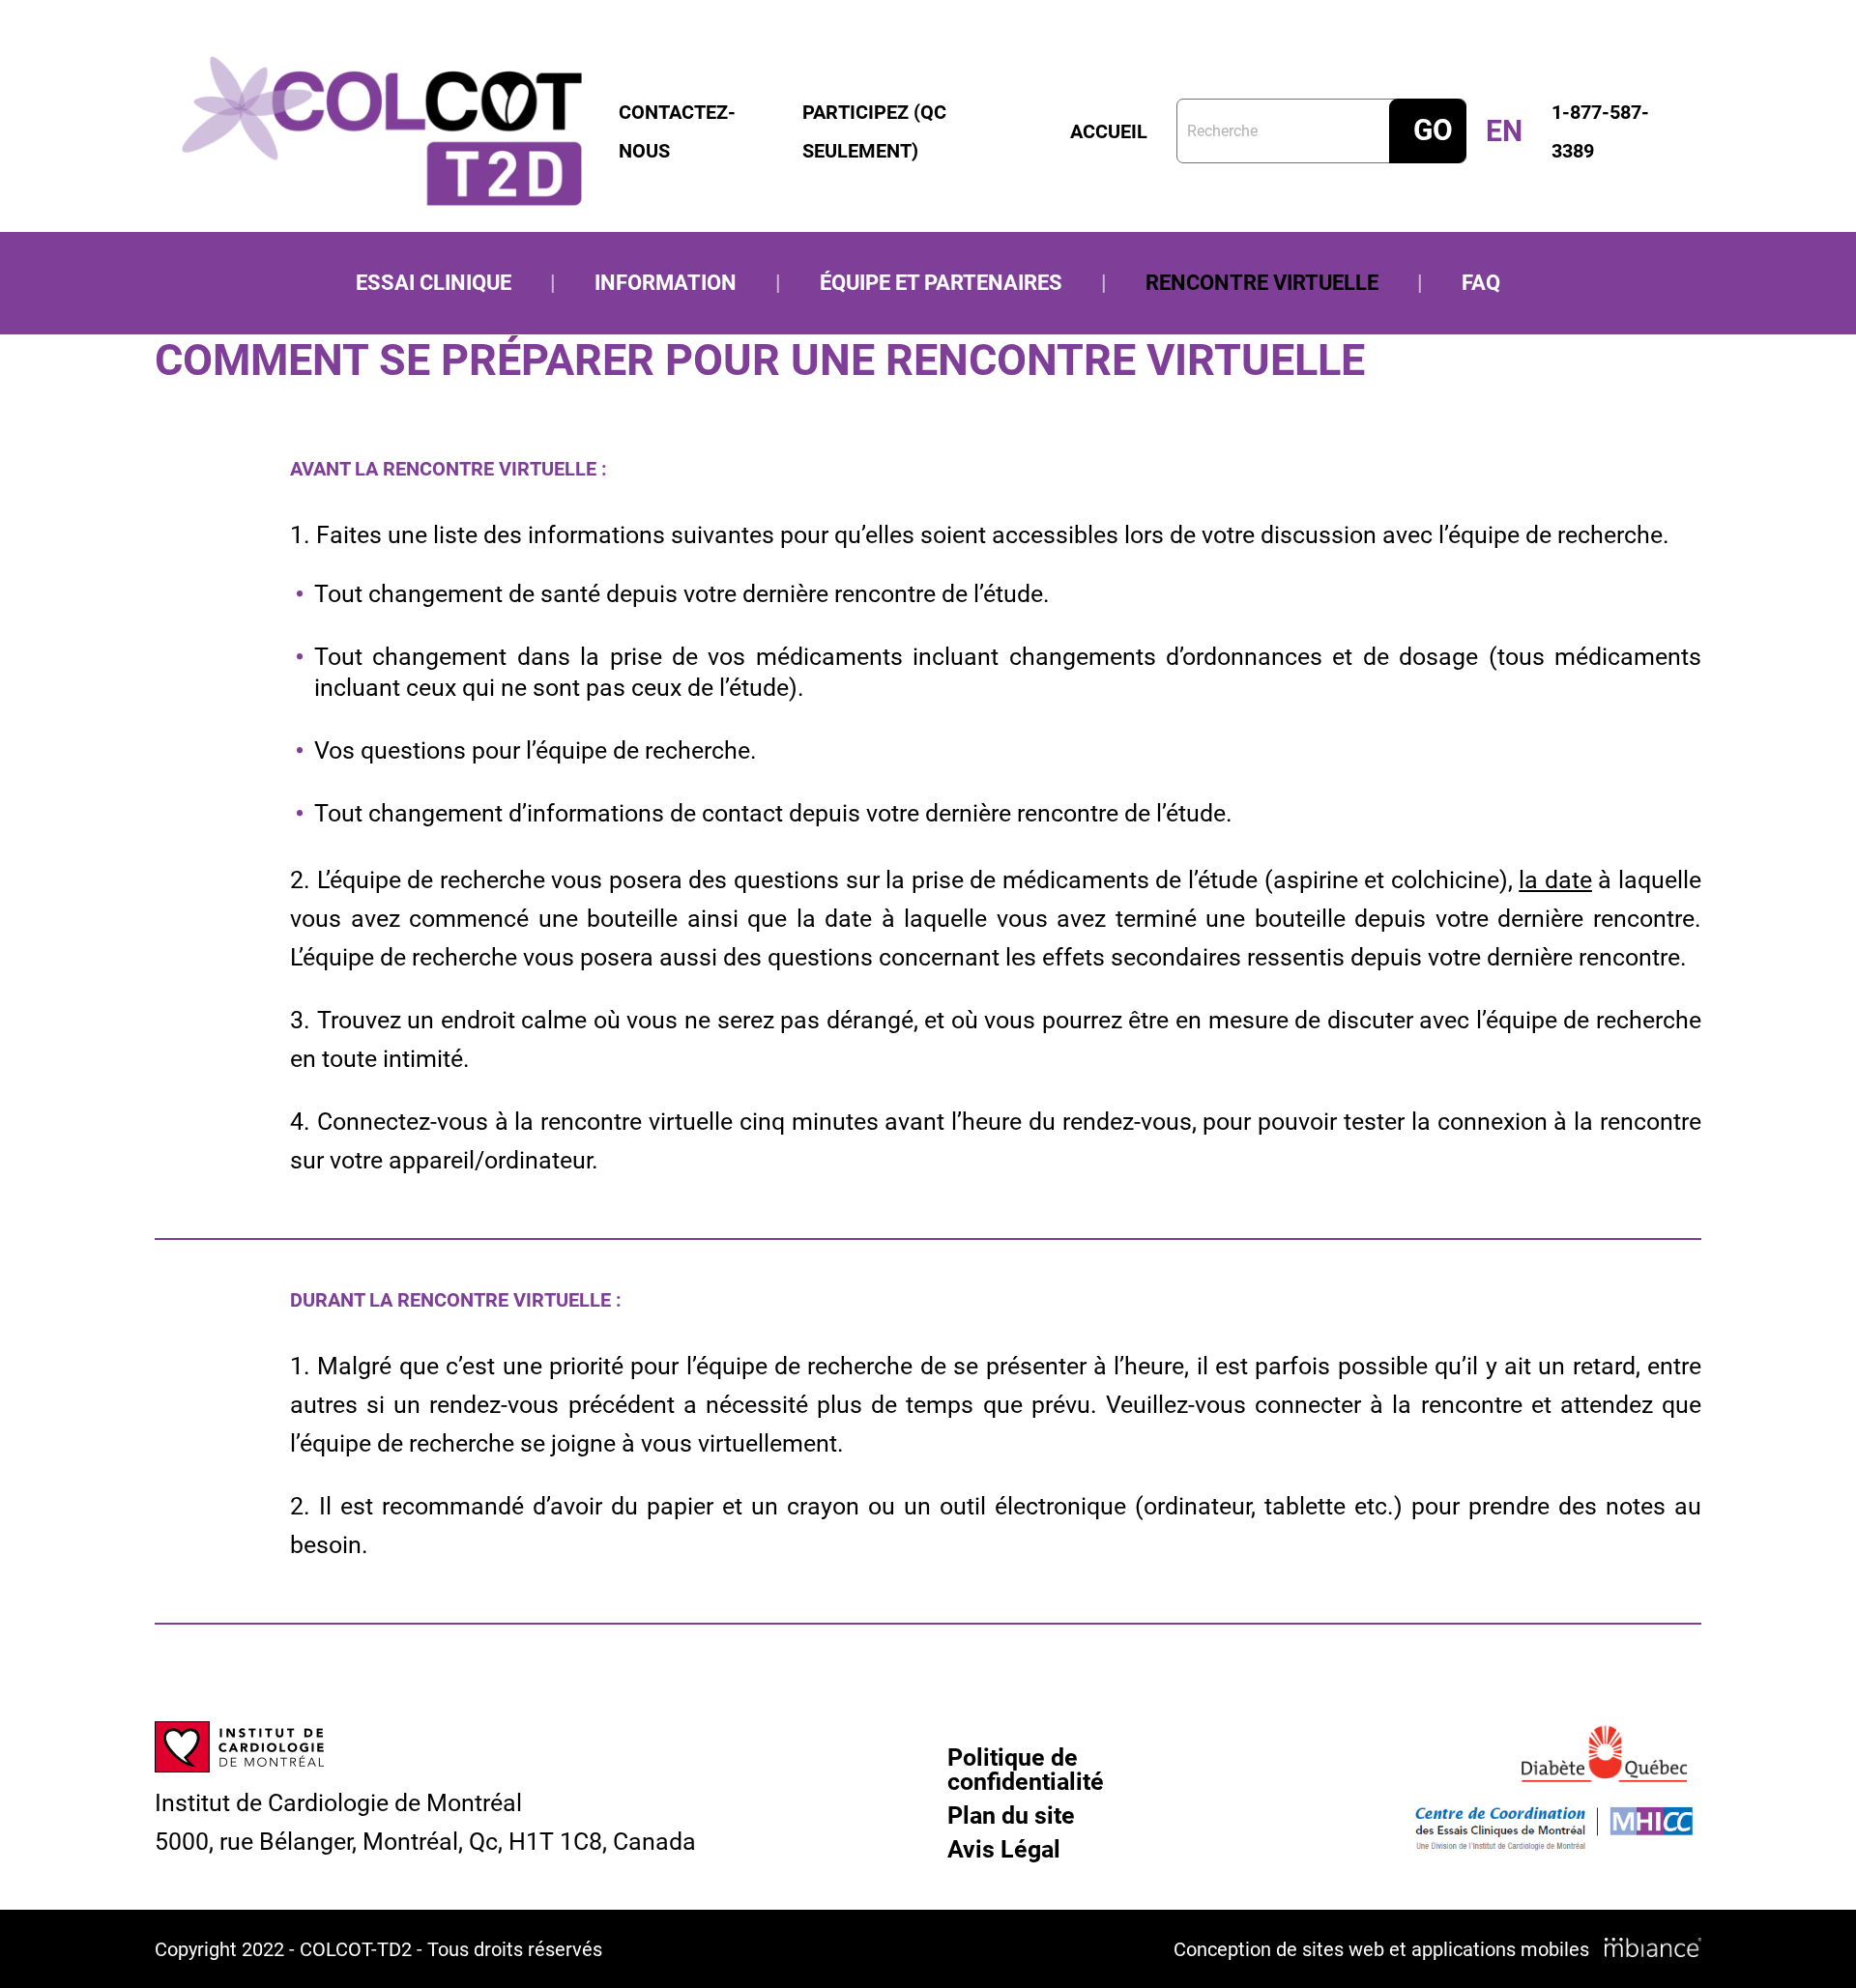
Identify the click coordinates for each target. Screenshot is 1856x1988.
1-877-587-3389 (1600, 131)
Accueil (1109, 131)
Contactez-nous (677, 131)
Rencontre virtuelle (1262, 283)
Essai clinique (434, 283)
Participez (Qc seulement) (874, 131)
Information (666, 283)
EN (1504, 131)
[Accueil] (382, 131)
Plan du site (1011, 1815)
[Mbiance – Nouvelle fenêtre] (1653, 1948)
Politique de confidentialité (1026, 1770)
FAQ (1481, 283)
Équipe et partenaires (941, 283)
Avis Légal (1004, 1849)
